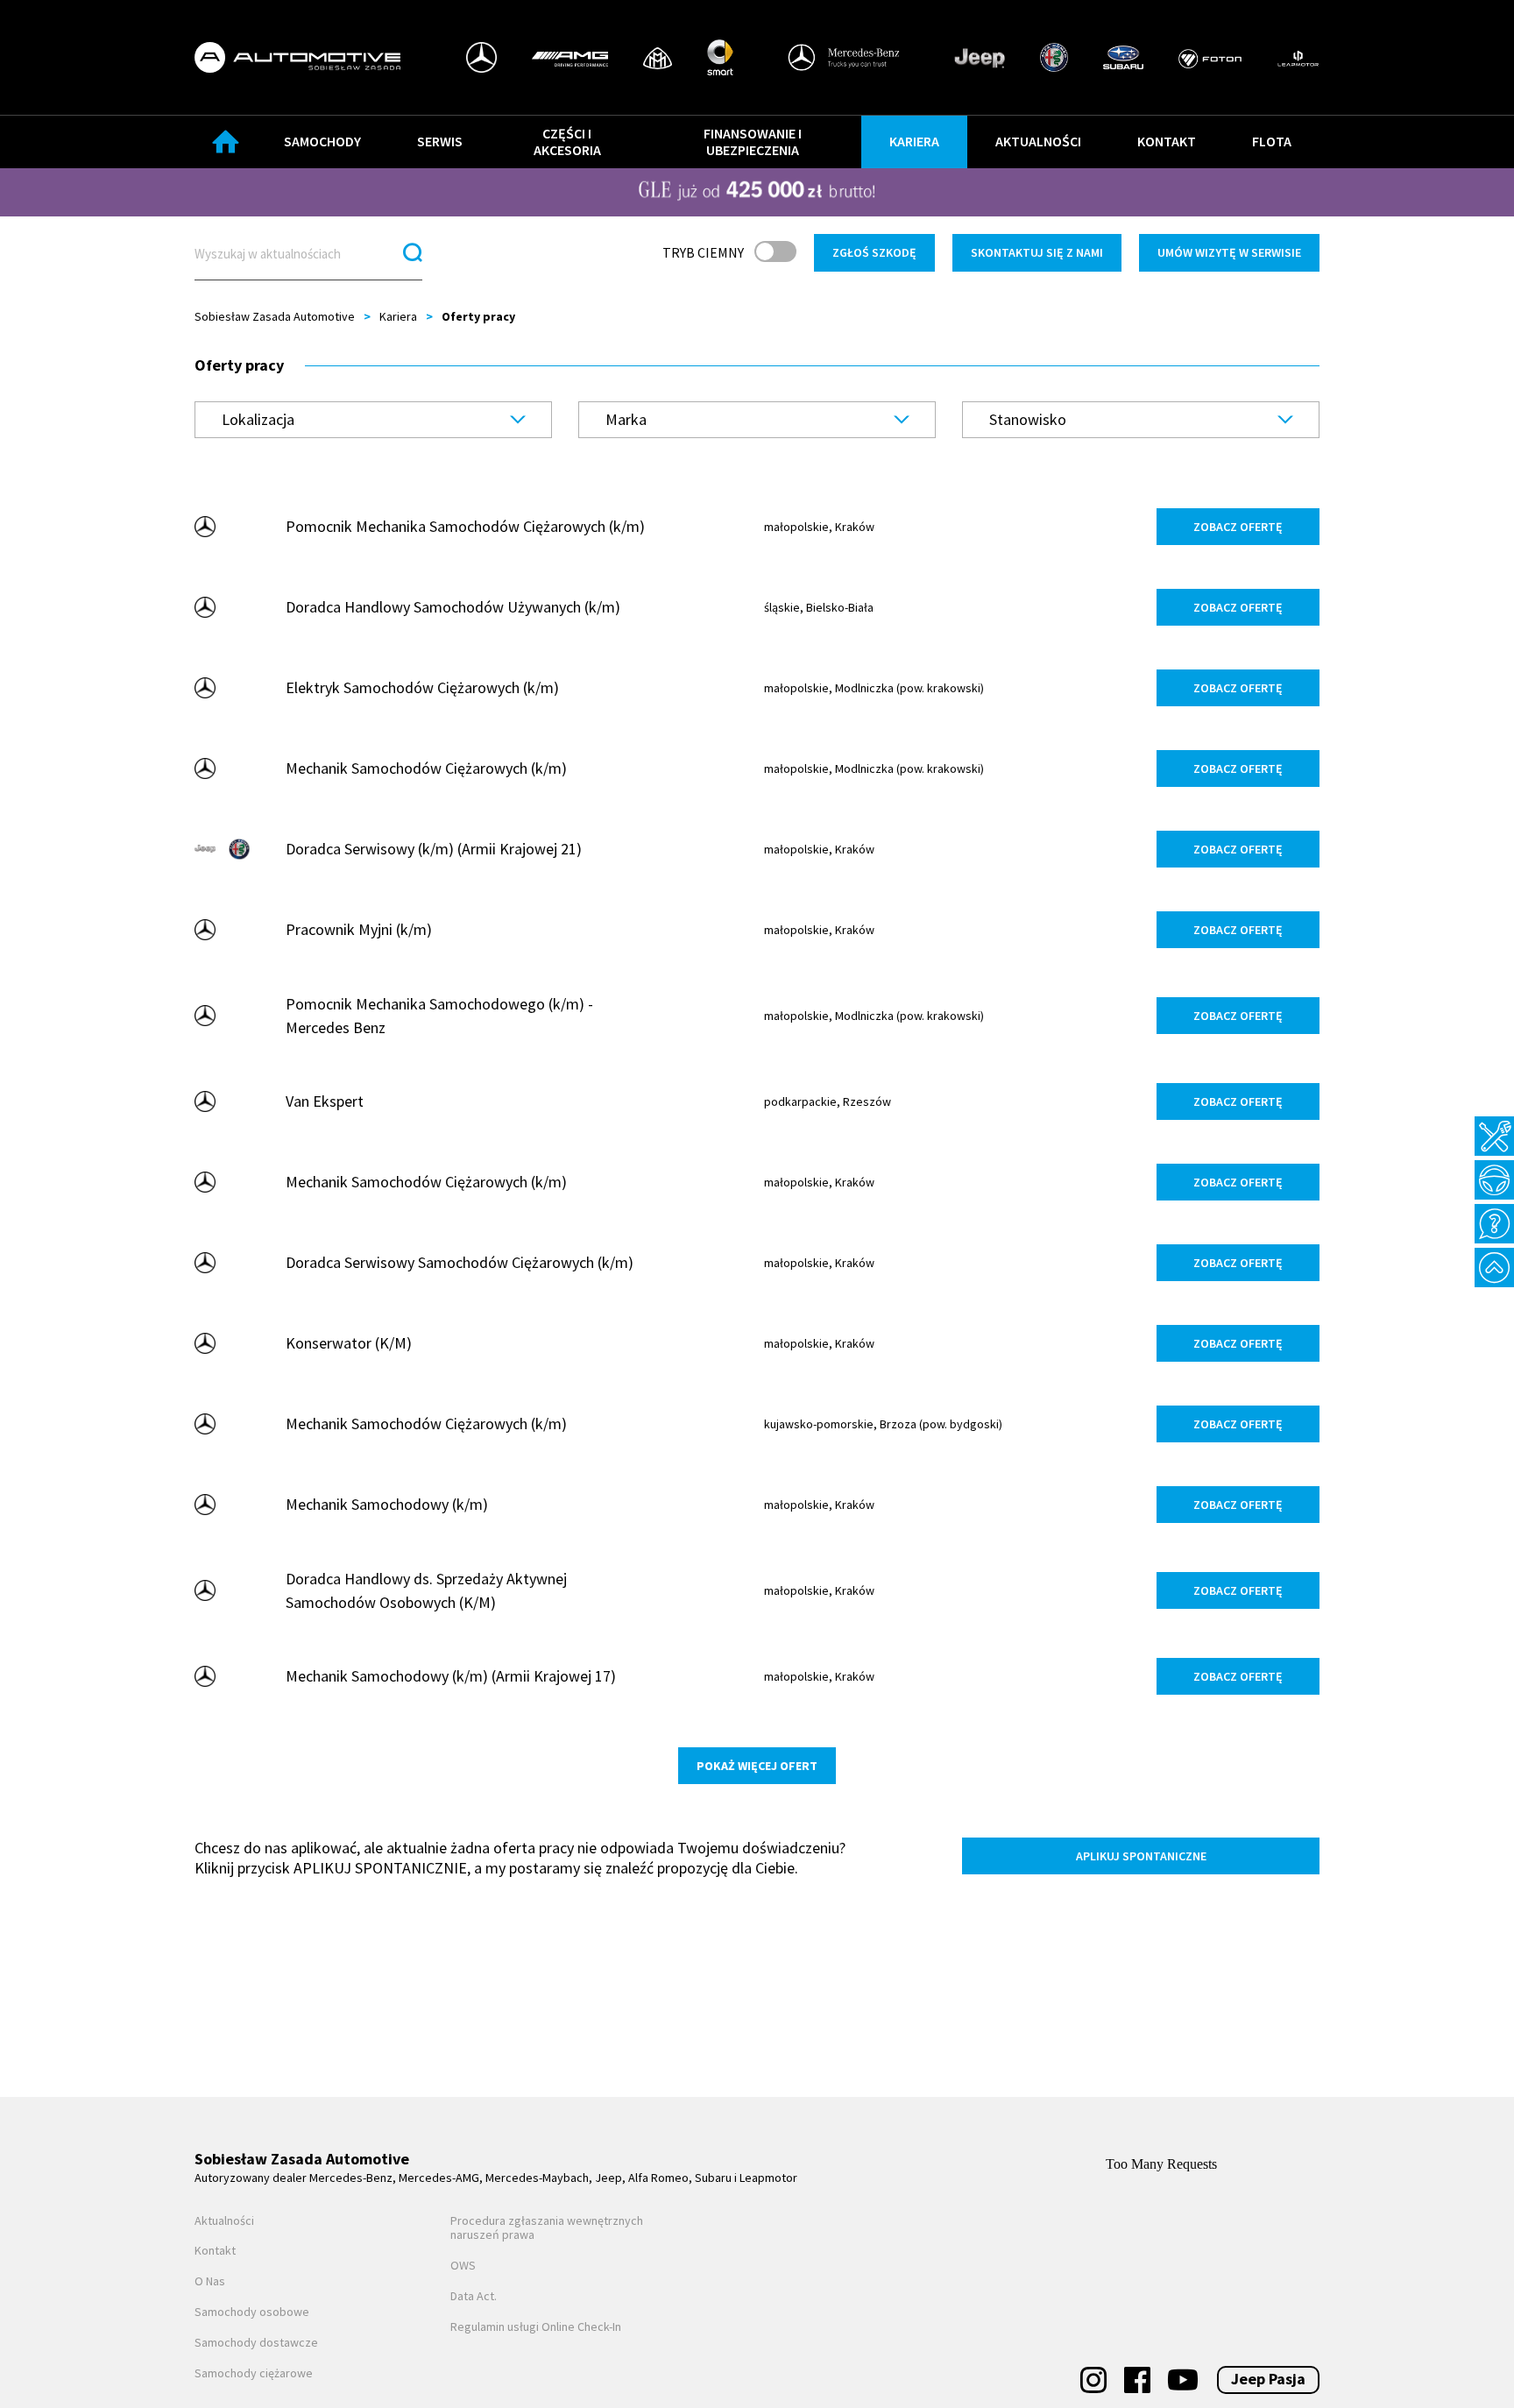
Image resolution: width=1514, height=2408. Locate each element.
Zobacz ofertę (1238, 527)
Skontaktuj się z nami (1037, 252)
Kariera (914, 141)
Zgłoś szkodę (874, 252)
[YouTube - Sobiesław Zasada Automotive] (1183, 2380)
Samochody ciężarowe (254, 2373)
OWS (463, 2266)
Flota (1272, 141)
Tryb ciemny (703, 252)
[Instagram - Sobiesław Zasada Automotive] (1093, 2380)
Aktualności (1038, 141)
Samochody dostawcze (256, 2343)
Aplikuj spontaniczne (1141, 1856)
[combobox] (373, 420)
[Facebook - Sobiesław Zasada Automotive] (1137, 2380)
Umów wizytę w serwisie (1229, 252)
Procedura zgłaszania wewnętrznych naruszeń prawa (547, 2228)
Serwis (440, 141)
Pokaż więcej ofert (757, 1766)
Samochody (322, 141)
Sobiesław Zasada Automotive (275, 316)
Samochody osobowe (252, 2312)
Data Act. (474, 2296)
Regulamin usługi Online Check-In (536, 2327)
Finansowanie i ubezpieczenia (753, 142)
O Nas (210, 2281)
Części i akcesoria (567, 142)
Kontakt (1167, 141)
